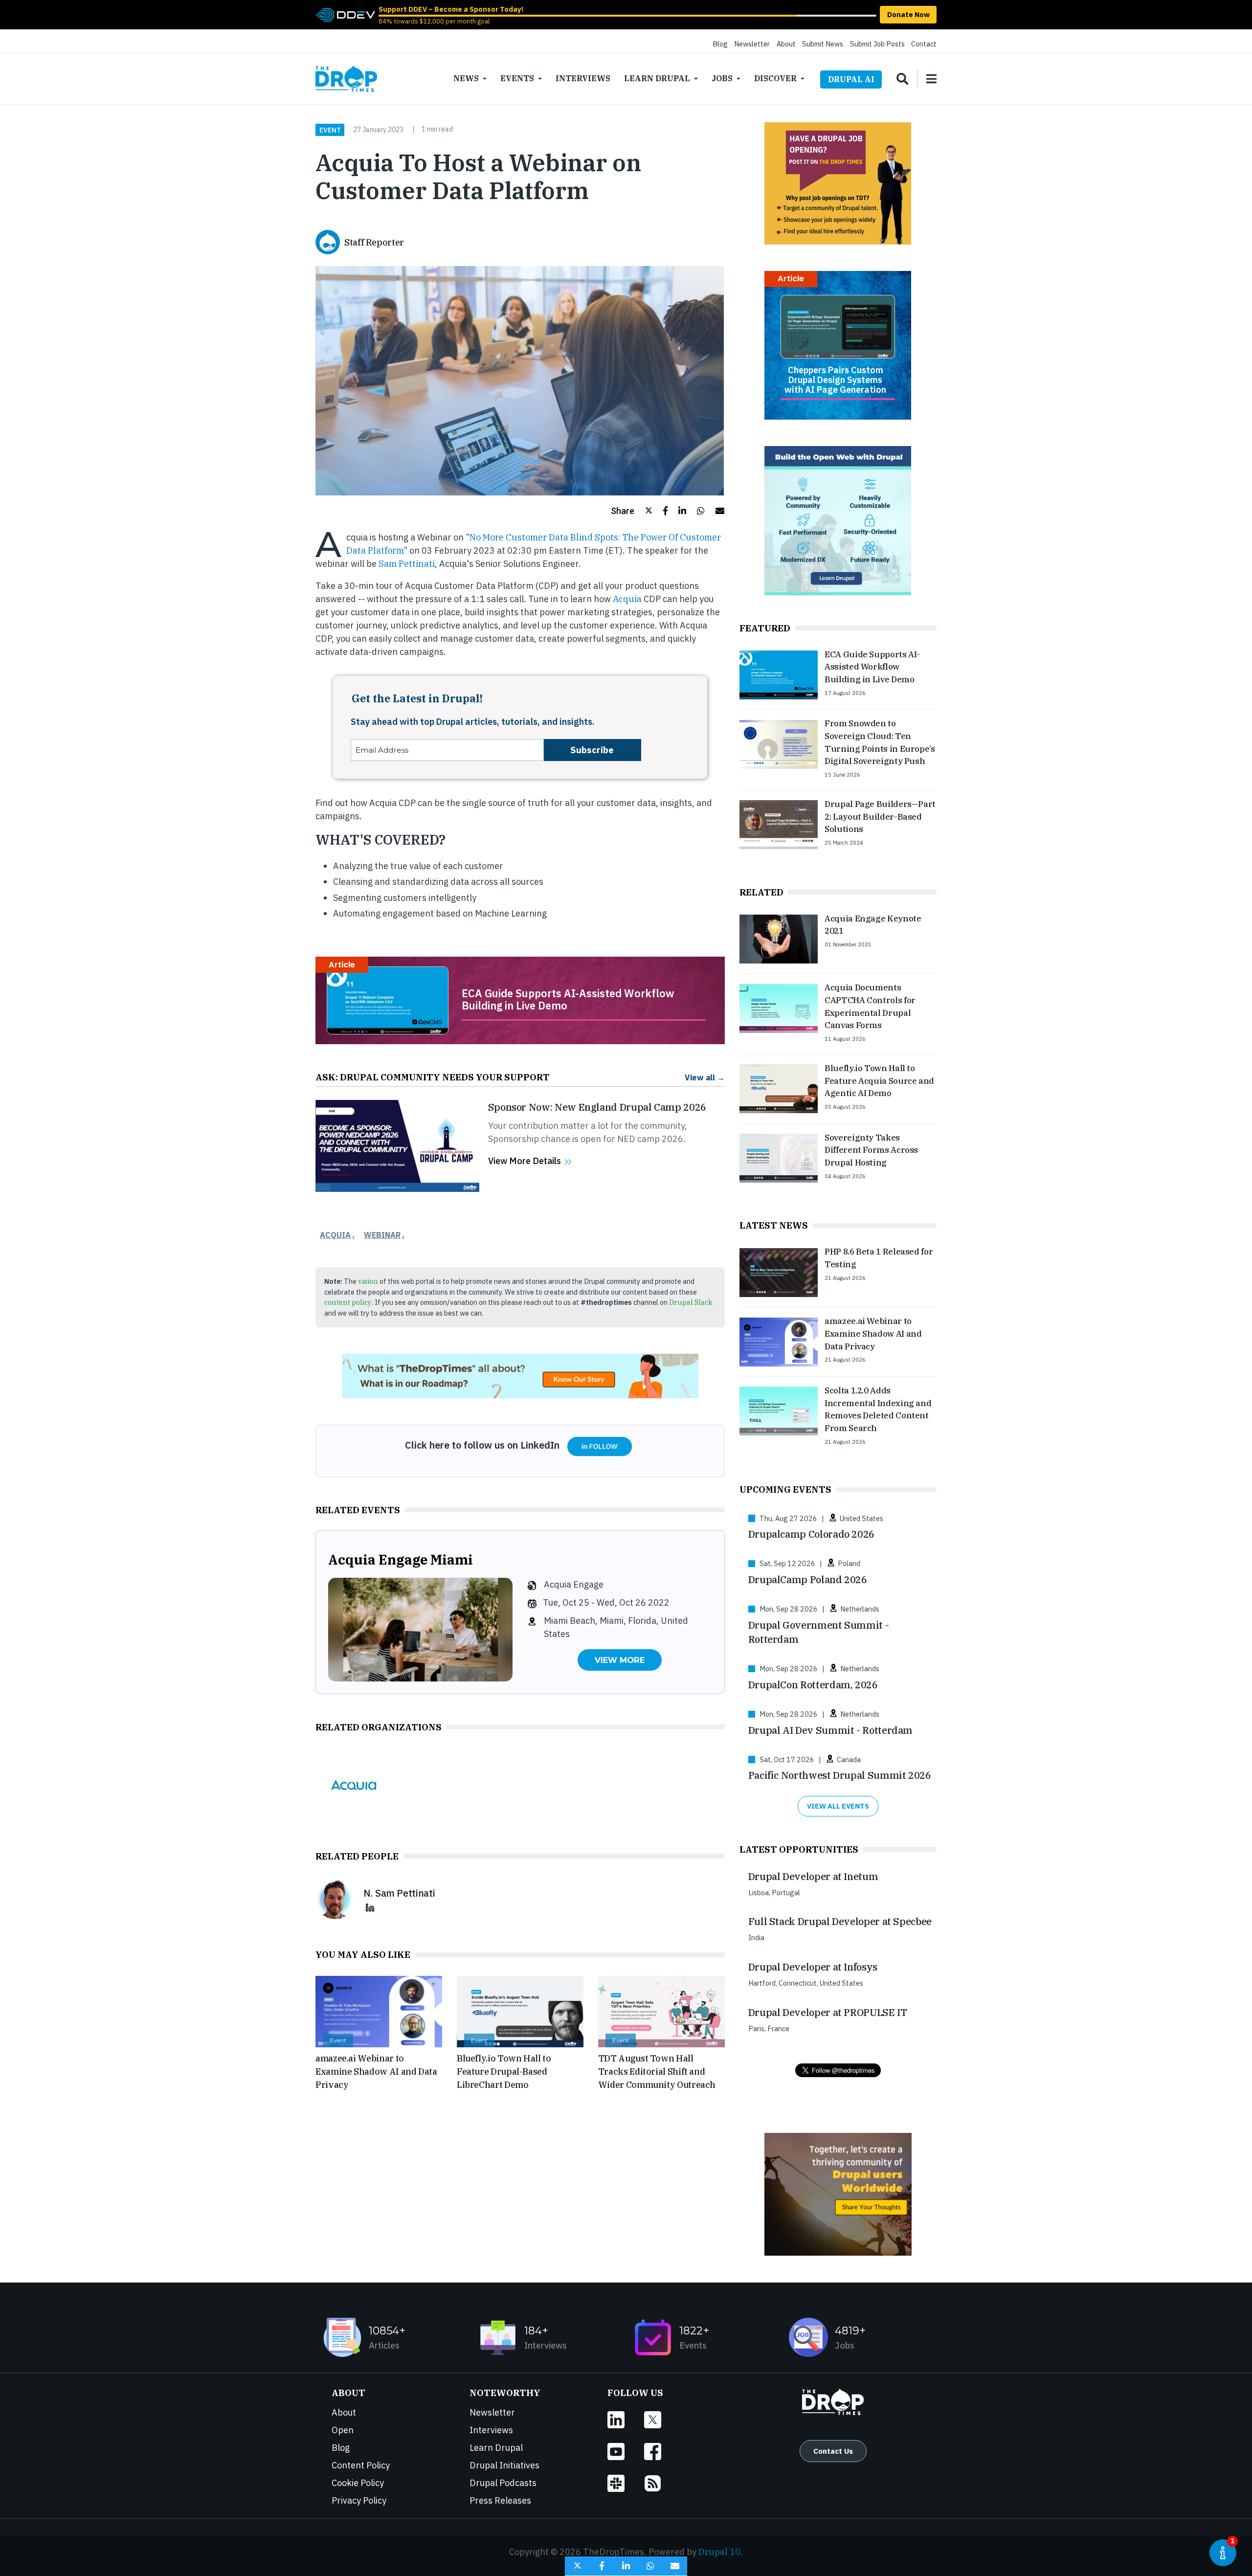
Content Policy (361, 2465)
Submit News (823, 44)
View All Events (838, 1806)
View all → (705, 1077)
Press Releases (500, 2500)
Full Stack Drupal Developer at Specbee (840, 1921)
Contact (924, 44)
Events (517, 78)
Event (330, 130)
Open (343, 2430)
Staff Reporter (374, 242)
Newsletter (752, 44)
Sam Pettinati (407, 564)
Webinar (382, 1235)
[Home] (346, 79)
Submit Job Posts (877, 44)
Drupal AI (851, 79)
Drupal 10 (719, 2552)
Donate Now (908, 14)
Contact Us (833, 2451)
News (466, 78)
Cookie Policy (358, 2483)
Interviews (583, 78)
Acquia (627, 599)
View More (620, 1660)
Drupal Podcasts (503, 2483)
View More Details (525, 1161)
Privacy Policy (359, 2500)
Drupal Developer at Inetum (813, 1876)
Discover (775, 78)
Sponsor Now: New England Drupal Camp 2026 (597, 1107)
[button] (632, 511)
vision (368, 1281)
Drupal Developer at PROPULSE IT (828, 2012)
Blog (720, 44)
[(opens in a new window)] (345, 14)
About (786, 44)
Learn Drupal (657, 78)
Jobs (722, 78)
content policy (348, 1302)
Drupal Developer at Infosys (813, 1967)
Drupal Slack (691, 1302)
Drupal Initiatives (504, 2465)
